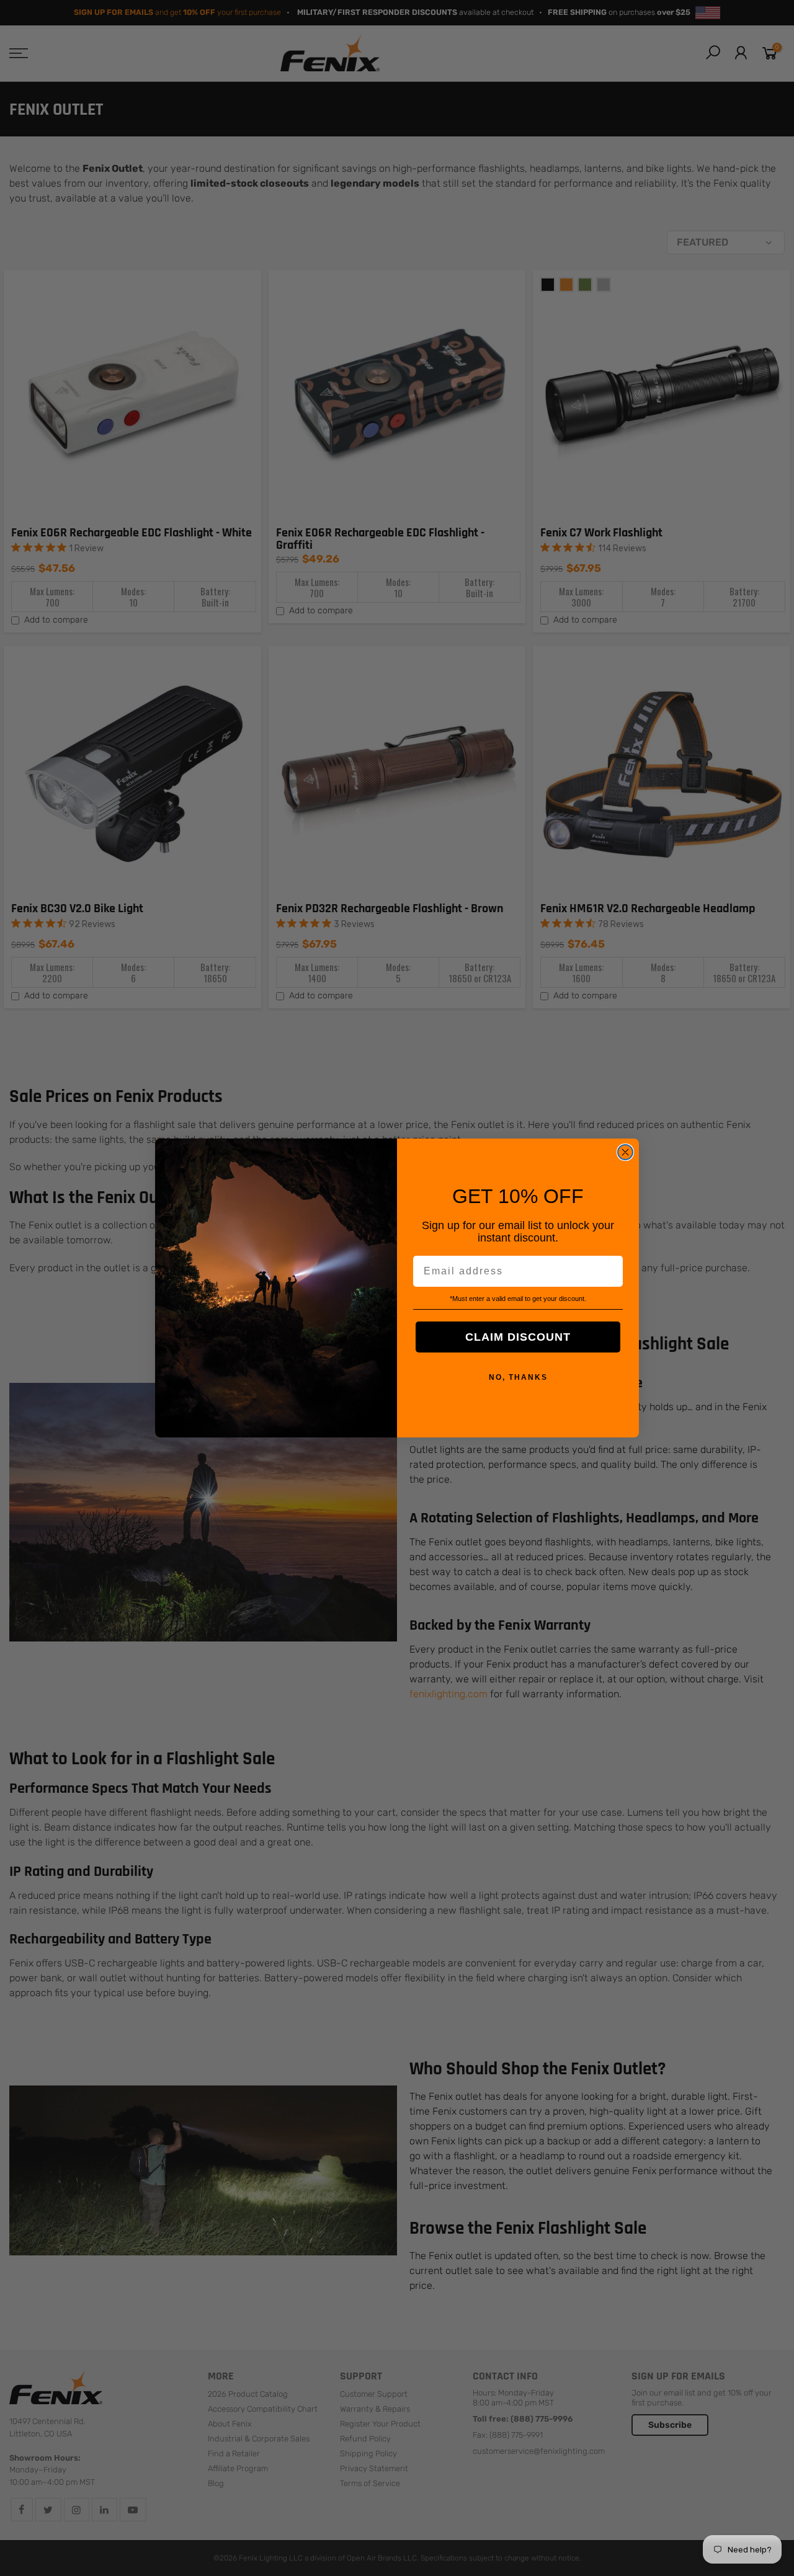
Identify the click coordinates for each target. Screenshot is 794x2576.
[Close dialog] (625, 1152)
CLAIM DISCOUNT (518, 1337)
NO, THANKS (518, 1377)
